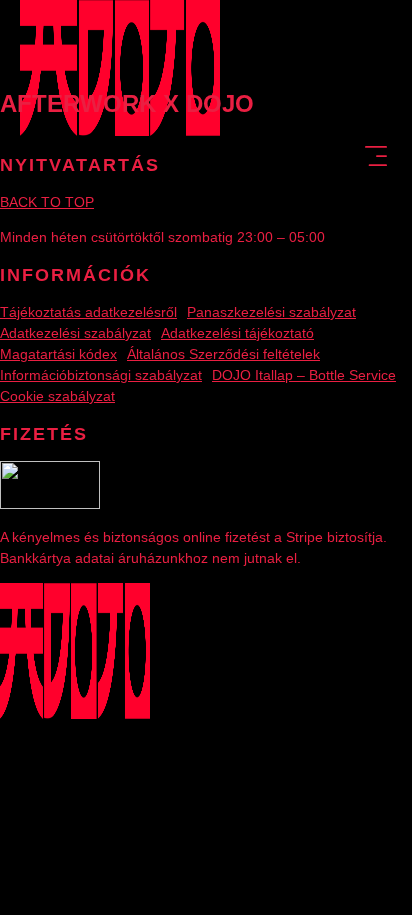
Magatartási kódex (58, 354)
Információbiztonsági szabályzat (101, 375)
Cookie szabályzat (57, 396)
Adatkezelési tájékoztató (237, 333)
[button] (375, 157)
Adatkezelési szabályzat (75, 333)
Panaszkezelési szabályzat (271, 312)
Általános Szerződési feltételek (223, 354)
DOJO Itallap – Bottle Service (304, 375)
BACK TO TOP (47, 202)
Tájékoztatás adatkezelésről (88, 312)
